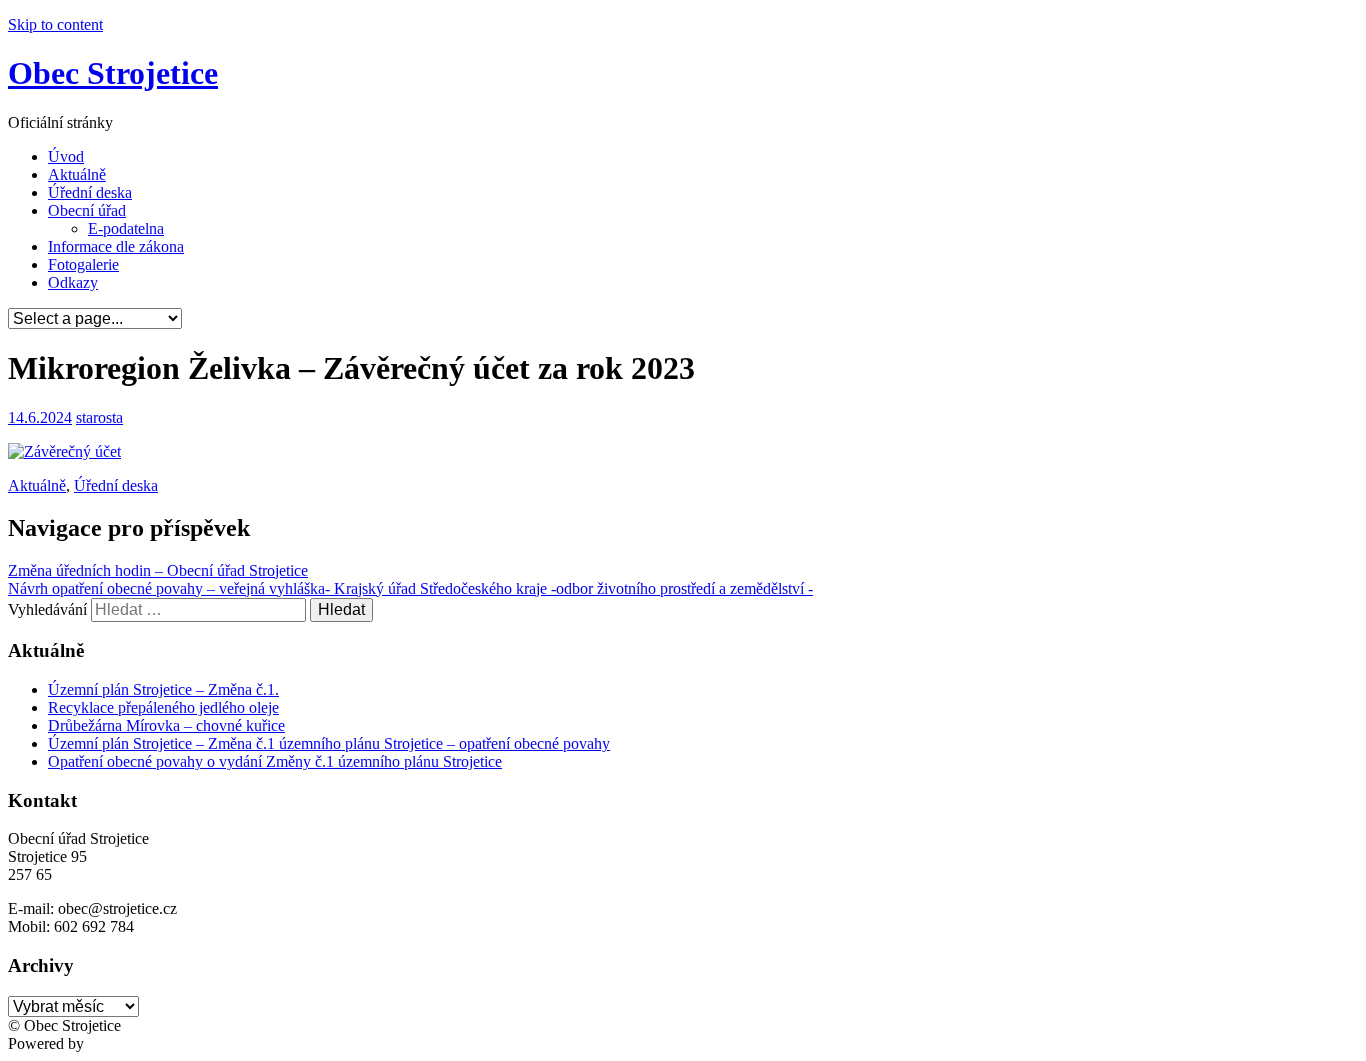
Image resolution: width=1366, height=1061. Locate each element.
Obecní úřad (87, 210)
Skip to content (55, 24)
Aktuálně (77, 174)
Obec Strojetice (113, 73)
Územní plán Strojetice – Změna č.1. (163, 689)
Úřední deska (90, 192)
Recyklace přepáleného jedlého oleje (163, 707)
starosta (99, 417)
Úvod (66, 156)
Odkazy (73, 282)
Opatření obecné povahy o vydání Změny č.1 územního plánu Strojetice (275, 761)
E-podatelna (126, 228)
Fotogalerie (83, 264)
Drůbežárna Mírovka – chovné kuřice (166, 725)
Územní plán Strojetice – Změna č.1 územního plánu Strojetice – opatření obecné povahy (329, 743)
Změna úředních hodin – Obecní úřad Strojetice (158, 570)
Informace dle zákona (116, 246)
